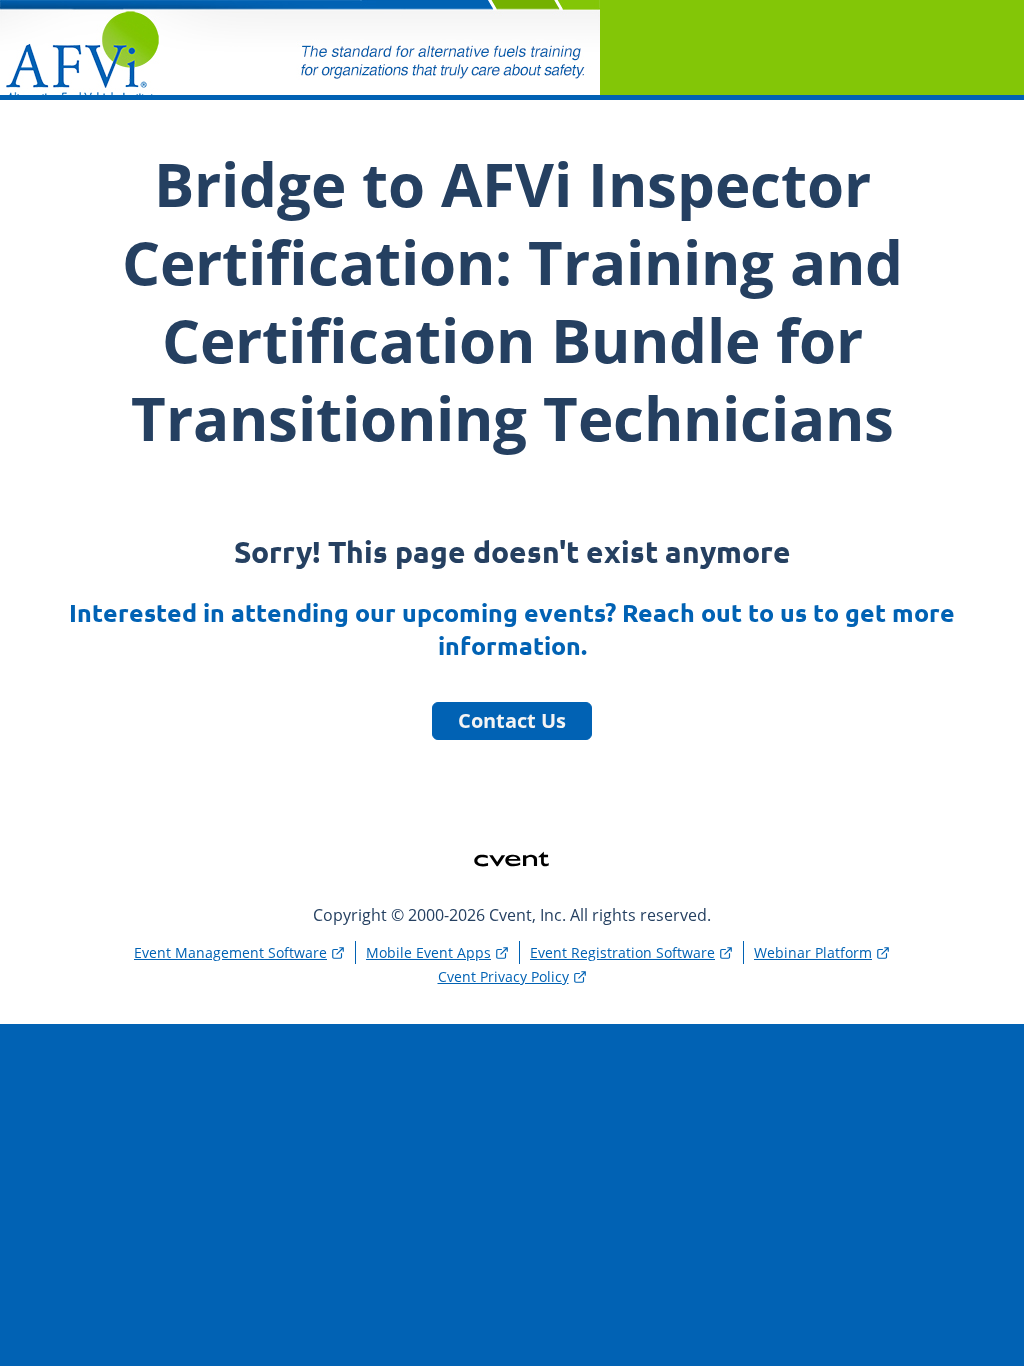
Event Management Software (230, 952)
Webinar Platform (813, 952)
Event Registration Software (622, 952)
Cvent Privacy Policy (503, 976)
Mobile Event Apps (428, 952)
